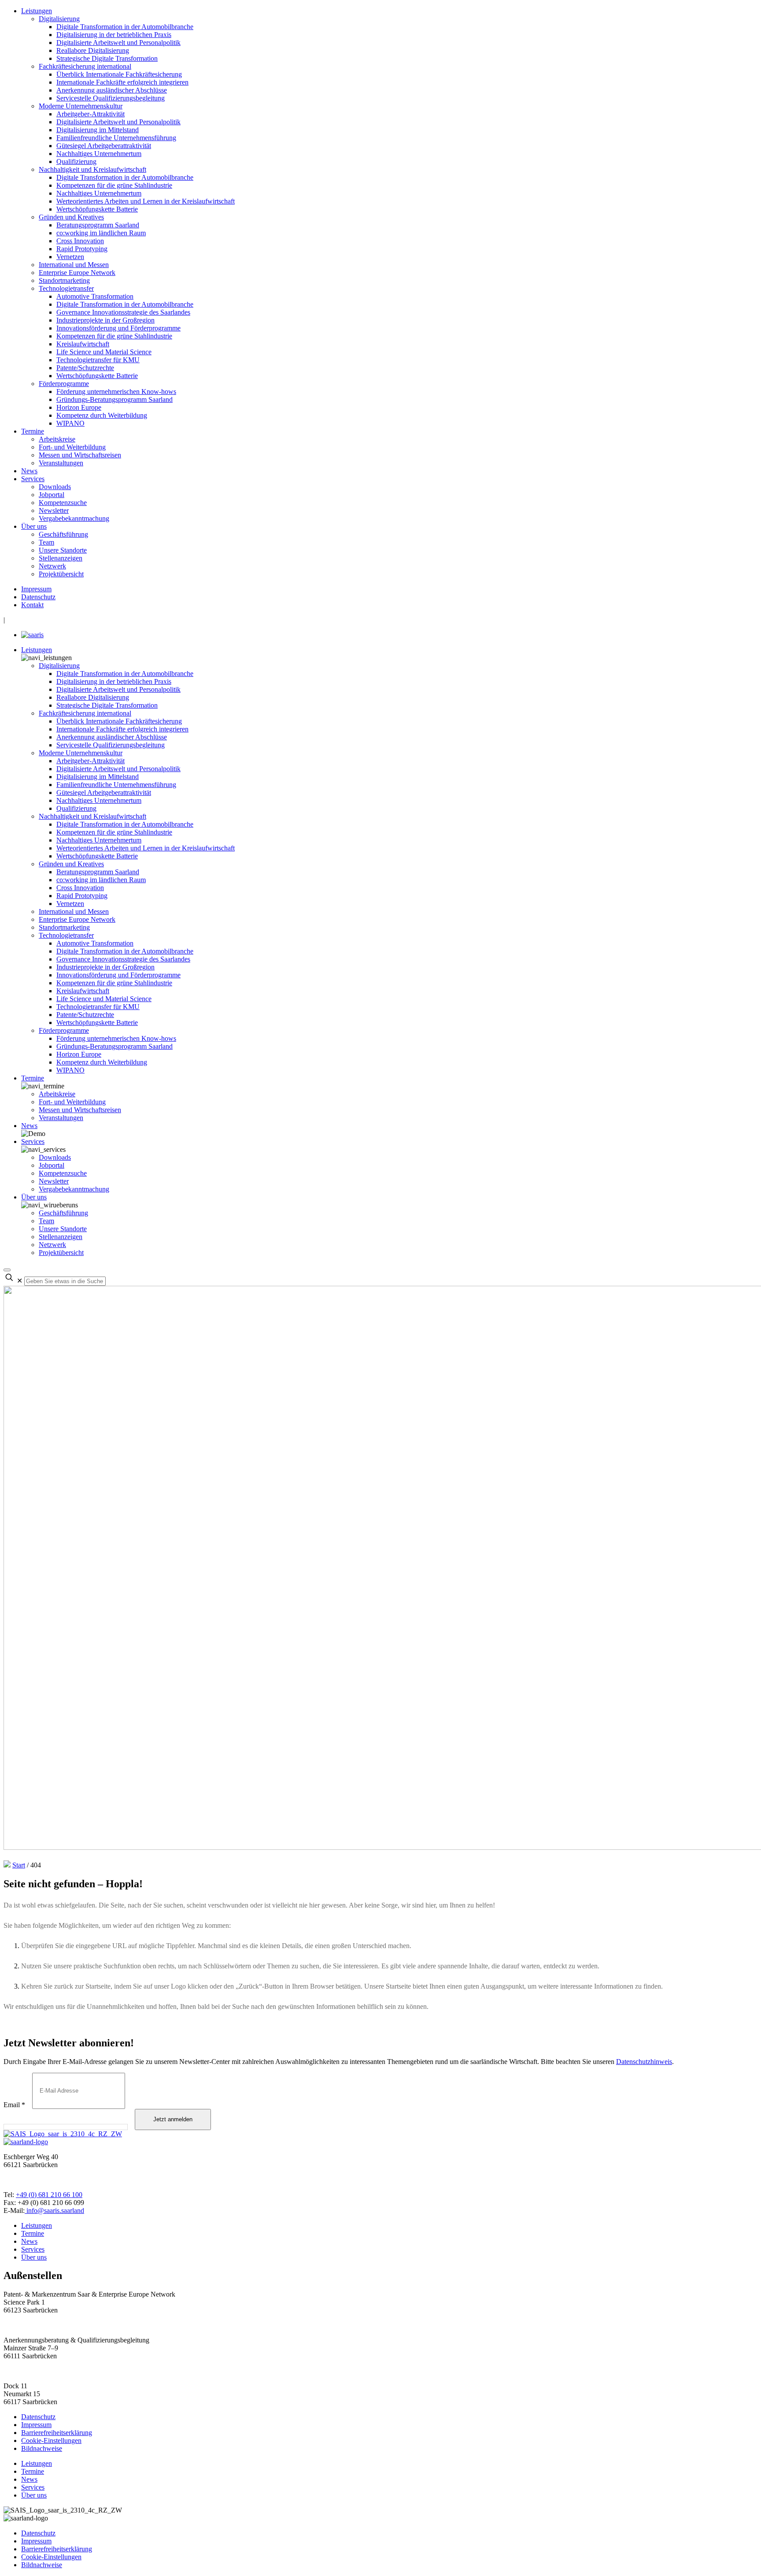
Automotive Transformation (95, 296)
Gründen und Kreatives (71, 217)
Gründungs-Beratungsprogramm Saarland (115, 399)
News (29, 471)
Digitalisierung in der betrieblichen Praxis (114, 35)
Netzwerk (52, 566)
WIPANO (70, 423)
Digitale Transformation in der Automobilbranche (125, 27)
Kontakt (32, 605)
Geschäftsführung (63, 534)
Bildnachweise (42, 2448)
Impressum (36, 589)
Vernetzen (70, 257)
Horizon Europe (79, 407)
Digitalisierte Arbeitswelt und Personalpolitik (118, 43)
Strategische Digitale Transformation (107, 58)
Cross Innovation (80, 241)
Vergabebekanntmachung (74, 518)
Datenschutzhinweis (644, 2062)
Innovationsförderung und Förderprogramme (118, 328)
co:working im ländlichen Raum (101, 233)
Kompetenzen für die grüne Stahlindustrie (114, 185)
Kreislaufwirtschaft (83, 344)
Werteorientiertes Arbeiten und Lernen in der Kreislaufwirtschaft (146, 201)
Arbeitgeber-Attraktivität (91, 114)
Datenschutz (38, 597)
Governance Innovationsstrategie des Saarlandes (123, 312)
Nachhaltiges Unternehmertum (99, 154)
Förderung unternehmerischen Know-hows (116, 392)
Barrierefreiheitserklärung (57, 2433)
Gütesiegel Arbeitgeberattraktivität (104, 146)
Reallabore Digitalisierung (93, 50)
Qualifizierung (76, 161)
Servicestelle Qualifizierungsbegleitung (111, 98)
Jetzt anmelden (173, 2119)
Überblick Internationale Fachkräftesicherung (119, 74)
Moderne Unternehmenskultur (81, 106)
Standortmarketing (64, 280)
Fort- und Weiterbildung (72, 447)
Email (14, 2105)
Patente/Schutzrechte (85, 368)
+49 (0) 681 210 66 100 (49, 2195)
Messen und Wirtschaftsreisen (80, 455)
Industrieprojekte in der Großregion (105, 320)
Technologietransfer (66, 288)
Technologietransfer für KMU (98, 360)
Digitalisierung (59, 19)
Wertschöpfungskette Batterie (97, 209)
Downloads (55, 487)
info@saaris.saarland (54, 2210)
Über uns (34, 526)
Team (46, 542)
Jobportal (52, 495)
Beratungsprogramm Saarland (98, 225)
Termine (33, 431)
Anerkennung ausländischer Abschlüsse (112, 90)
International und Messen (74, 265)
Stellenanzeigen (61, 558)
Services (33, 479)
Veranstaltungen (61, 463)
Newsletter (54, 510)
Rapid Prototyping (82, 249)
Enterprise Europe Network (77, 273)
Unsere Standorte (63, 550)
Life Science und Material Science (104, 352)
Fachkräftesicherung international (85, 66)
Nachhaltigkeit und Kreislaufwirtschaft (92, 169)
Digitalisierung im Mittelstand (98, 130)
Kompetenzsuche (63, 503)
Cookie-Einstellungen (51, 2441)
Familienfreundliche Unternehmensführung (116, 138)
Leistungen (37, 11)
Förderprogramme (64, 384)
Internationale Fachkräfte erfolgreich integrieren (122, 82)
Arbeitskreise (57, 439)
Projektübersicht (61, 574)
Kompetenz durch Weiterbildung (102, 415)
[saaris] (32, 635)
